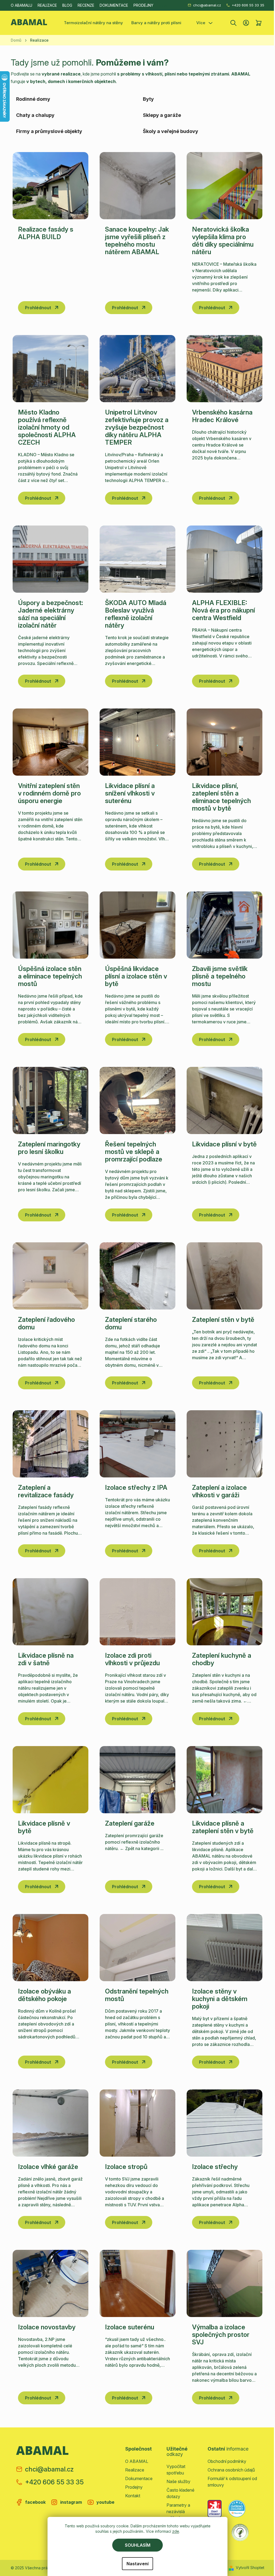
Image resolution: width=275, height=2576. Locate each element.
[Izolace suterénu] (137, 2283)
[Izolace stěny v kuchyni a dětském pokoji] (225, 1948)
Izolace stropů (126, 2167)
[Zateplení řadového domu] (50, 1276)
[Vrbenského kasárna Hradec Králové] (225, 369)
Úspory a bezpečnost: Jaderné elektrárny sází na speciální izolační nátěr (50, 614)
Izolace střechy (215, 2167)
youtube (105, 2502)
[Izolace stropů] (137, 2123)
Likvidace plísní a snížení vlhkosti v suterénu (130, 793)
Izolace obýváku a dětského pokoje (44, 1995)
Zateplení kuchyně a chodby (222, 1659)
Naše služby (178, 2481)
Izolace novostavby (47, 2327)
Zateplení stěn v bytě (223, 1320)
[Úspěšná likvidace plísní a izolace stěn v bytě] (137, 925)
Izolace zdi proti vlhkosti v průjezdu (132, 1659)
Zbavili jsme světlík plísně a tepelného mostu (220, 976)
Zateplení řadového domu (46, 1323)
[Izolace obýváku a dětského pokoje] (50, 1948)
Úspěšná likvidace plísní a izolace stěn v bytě (136, 976)
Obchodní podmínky (227, 2461)
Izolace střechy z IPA (136, 1487)
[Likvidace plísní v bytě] (225, 1100)
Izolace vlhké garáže (48, 2167)
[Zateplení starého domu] (137, 1276)
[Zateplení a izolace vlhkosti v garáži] (225, 1444)
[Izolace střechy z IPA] (137, 1444)
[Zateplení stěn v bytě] (225, 1276)
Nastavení (137, 2564)
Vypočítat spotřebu (176, 2470)
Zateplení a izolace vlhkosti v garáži (219, 1491)
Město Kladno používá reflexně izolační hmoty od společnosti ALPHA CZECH (47, 427)
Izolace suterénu (130, 2327)
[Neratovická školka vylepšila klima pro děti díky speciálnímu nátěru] (225, 186)
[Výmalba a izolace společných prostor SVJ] (225, 2283)
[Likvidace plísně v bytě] (50, 1780)
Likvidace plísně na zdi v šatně (46, 1659)
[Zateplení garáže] (137, 1780)
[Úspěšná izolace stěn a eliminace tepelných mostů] (50, 925)
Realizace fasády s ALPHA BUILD (46, 233)
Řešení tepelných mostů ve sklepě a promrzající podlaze (134, 1152)
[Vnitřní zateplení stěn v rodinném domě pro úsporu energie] (50, 742)
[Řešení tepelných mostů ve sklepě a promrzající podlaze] (137, 1100)
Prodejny (143, 5)
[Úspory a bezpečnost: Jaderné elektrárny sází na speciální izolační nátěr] (50, 559)
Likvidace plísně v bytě (44, 1827)
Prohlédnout (38, 308)
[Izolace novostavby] (50, 2283)
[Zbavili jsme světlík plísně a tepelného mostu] (225, 925)
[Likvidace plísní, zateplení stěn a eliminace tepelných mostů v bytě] (225, 742)
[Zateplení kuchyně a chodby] (225, 1612)
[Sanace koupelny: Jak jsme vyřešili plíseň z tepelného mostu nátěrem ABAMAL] (137, 186)
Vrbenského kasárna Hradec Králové (222, 416)
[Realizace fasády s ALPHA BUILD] (50, 186)
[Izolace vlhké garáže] (50, 2123)
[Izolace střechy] (225, 2123)
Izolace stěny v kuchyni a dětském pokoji (220, 1999)
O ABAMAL (137, 2461)
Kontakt (133, 2496)
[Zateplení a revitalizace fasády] (50, 1444)
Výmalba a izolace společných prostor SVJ (221, 2335)
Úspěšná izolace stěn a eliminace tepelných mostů (50, 976)
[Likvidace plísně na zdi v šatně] (50, 1612)
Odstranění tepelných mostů (137, 1995)
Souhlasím (138, 2545)
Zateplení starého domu (131, 1323)
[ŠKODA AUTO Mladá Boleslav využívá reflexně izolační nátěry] (137, 559)
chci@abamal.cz (207, 5)
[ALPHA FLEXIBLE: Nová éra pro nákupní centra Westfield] (225, 559)
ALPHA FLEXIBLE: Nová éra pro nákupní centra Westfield (223, 610)
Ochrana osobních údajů (231, 2470)
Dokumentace (114, 5)
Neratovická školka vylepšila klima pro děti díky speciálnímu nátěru (223, 241)
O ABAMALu (21, 5)
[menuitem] (93, 23)
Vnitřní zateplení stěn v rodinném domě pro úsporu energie (49, 793)
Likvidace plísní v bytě (224, 1144)
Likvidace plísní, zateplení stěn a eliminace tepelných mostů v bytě (221, 797)
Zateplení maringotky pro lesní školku (49, 1148)
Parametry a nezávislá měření (178, 2512)
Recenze (86, 5)
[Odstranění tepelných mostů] (137, 1948)
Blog (67, 5)
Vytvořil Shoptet (250, 2568)
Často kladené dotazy (180, 2493)
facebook (35, 2502)
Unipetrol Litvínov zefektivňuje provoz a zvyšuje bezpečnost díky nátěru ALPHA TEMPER (137, 427)
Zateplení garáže (130, 1823)
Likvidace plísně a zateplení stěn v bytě (223, 1827)
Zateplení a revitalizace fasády (46, 1491)
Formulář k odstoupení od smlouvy (232, 2482)
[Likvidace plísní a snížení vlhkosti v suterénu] (137, 742)
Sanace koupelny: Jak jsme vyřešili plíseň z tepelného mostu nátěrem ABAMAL (137, 241)
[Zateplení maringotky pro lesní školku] (50, 1100)
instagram (71, 2502)
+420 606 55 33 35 (248, 5)
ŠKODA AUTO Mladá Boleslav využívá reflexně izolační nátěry (136, 614)
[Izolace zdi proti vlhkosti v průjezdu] (137, 1612)
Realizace (47, 5)
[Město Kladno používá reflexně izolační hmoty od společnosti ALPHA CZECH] (50, 369)
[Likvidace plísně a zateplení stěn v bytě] (225, 1780)
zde (176, 2531)
